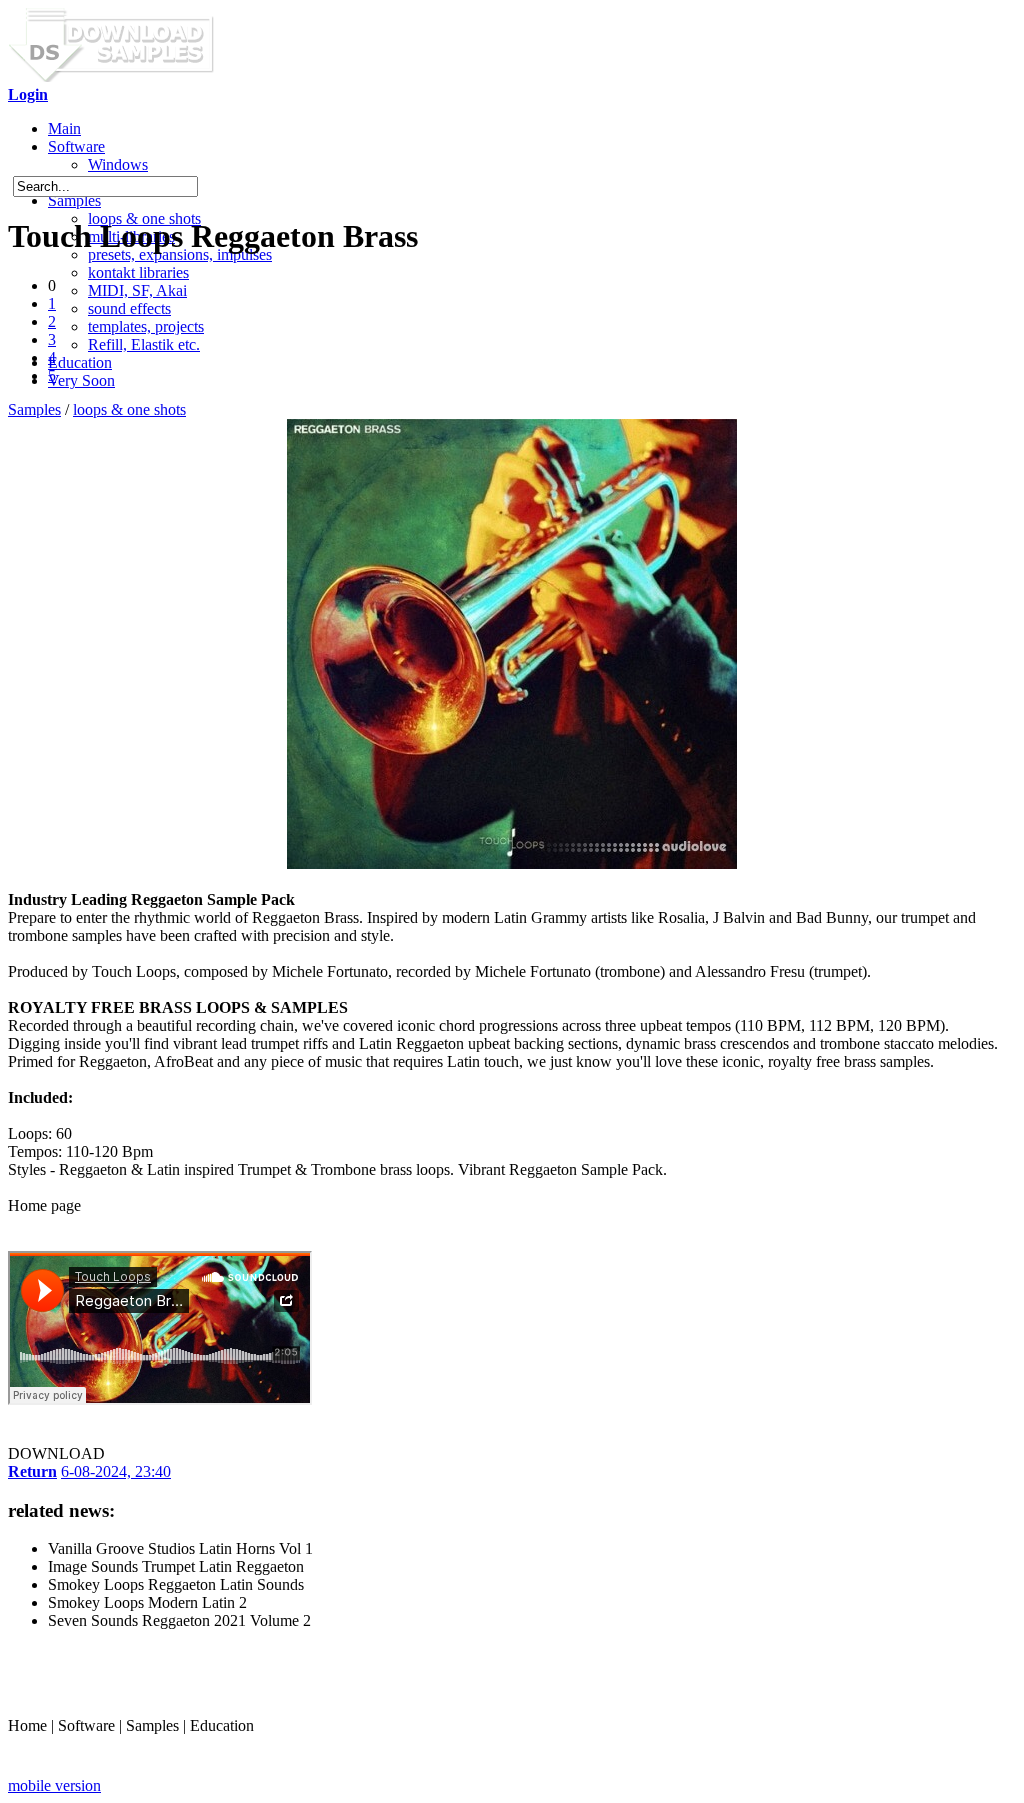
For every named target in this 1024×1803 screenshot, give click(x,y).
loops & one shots (129, 409)
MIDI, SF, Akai (137, 290)
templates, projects (146, 326)
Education (80, 362)
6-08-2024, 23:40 (116, 1471)
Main (64, 128)
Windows (118, 164)
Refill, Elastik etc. (144, 344)
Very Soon (81, 380)
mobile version (54, 1785)
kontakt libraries (138, 272)
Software (76, 146)
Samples (74, 200)
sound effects (129, 308)
